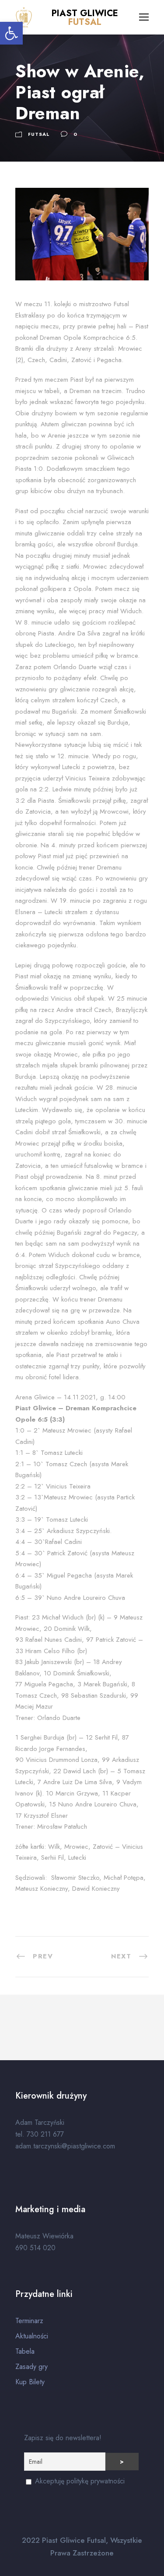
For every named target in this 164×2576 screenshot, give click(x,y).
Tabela (25, 2351)
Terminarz (29, 2321)
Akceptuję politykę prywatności (79, 2481)
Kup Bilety (30, 2382)
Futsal (39, 134)
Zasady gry (31, 2367)
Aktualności (32, 2336)
